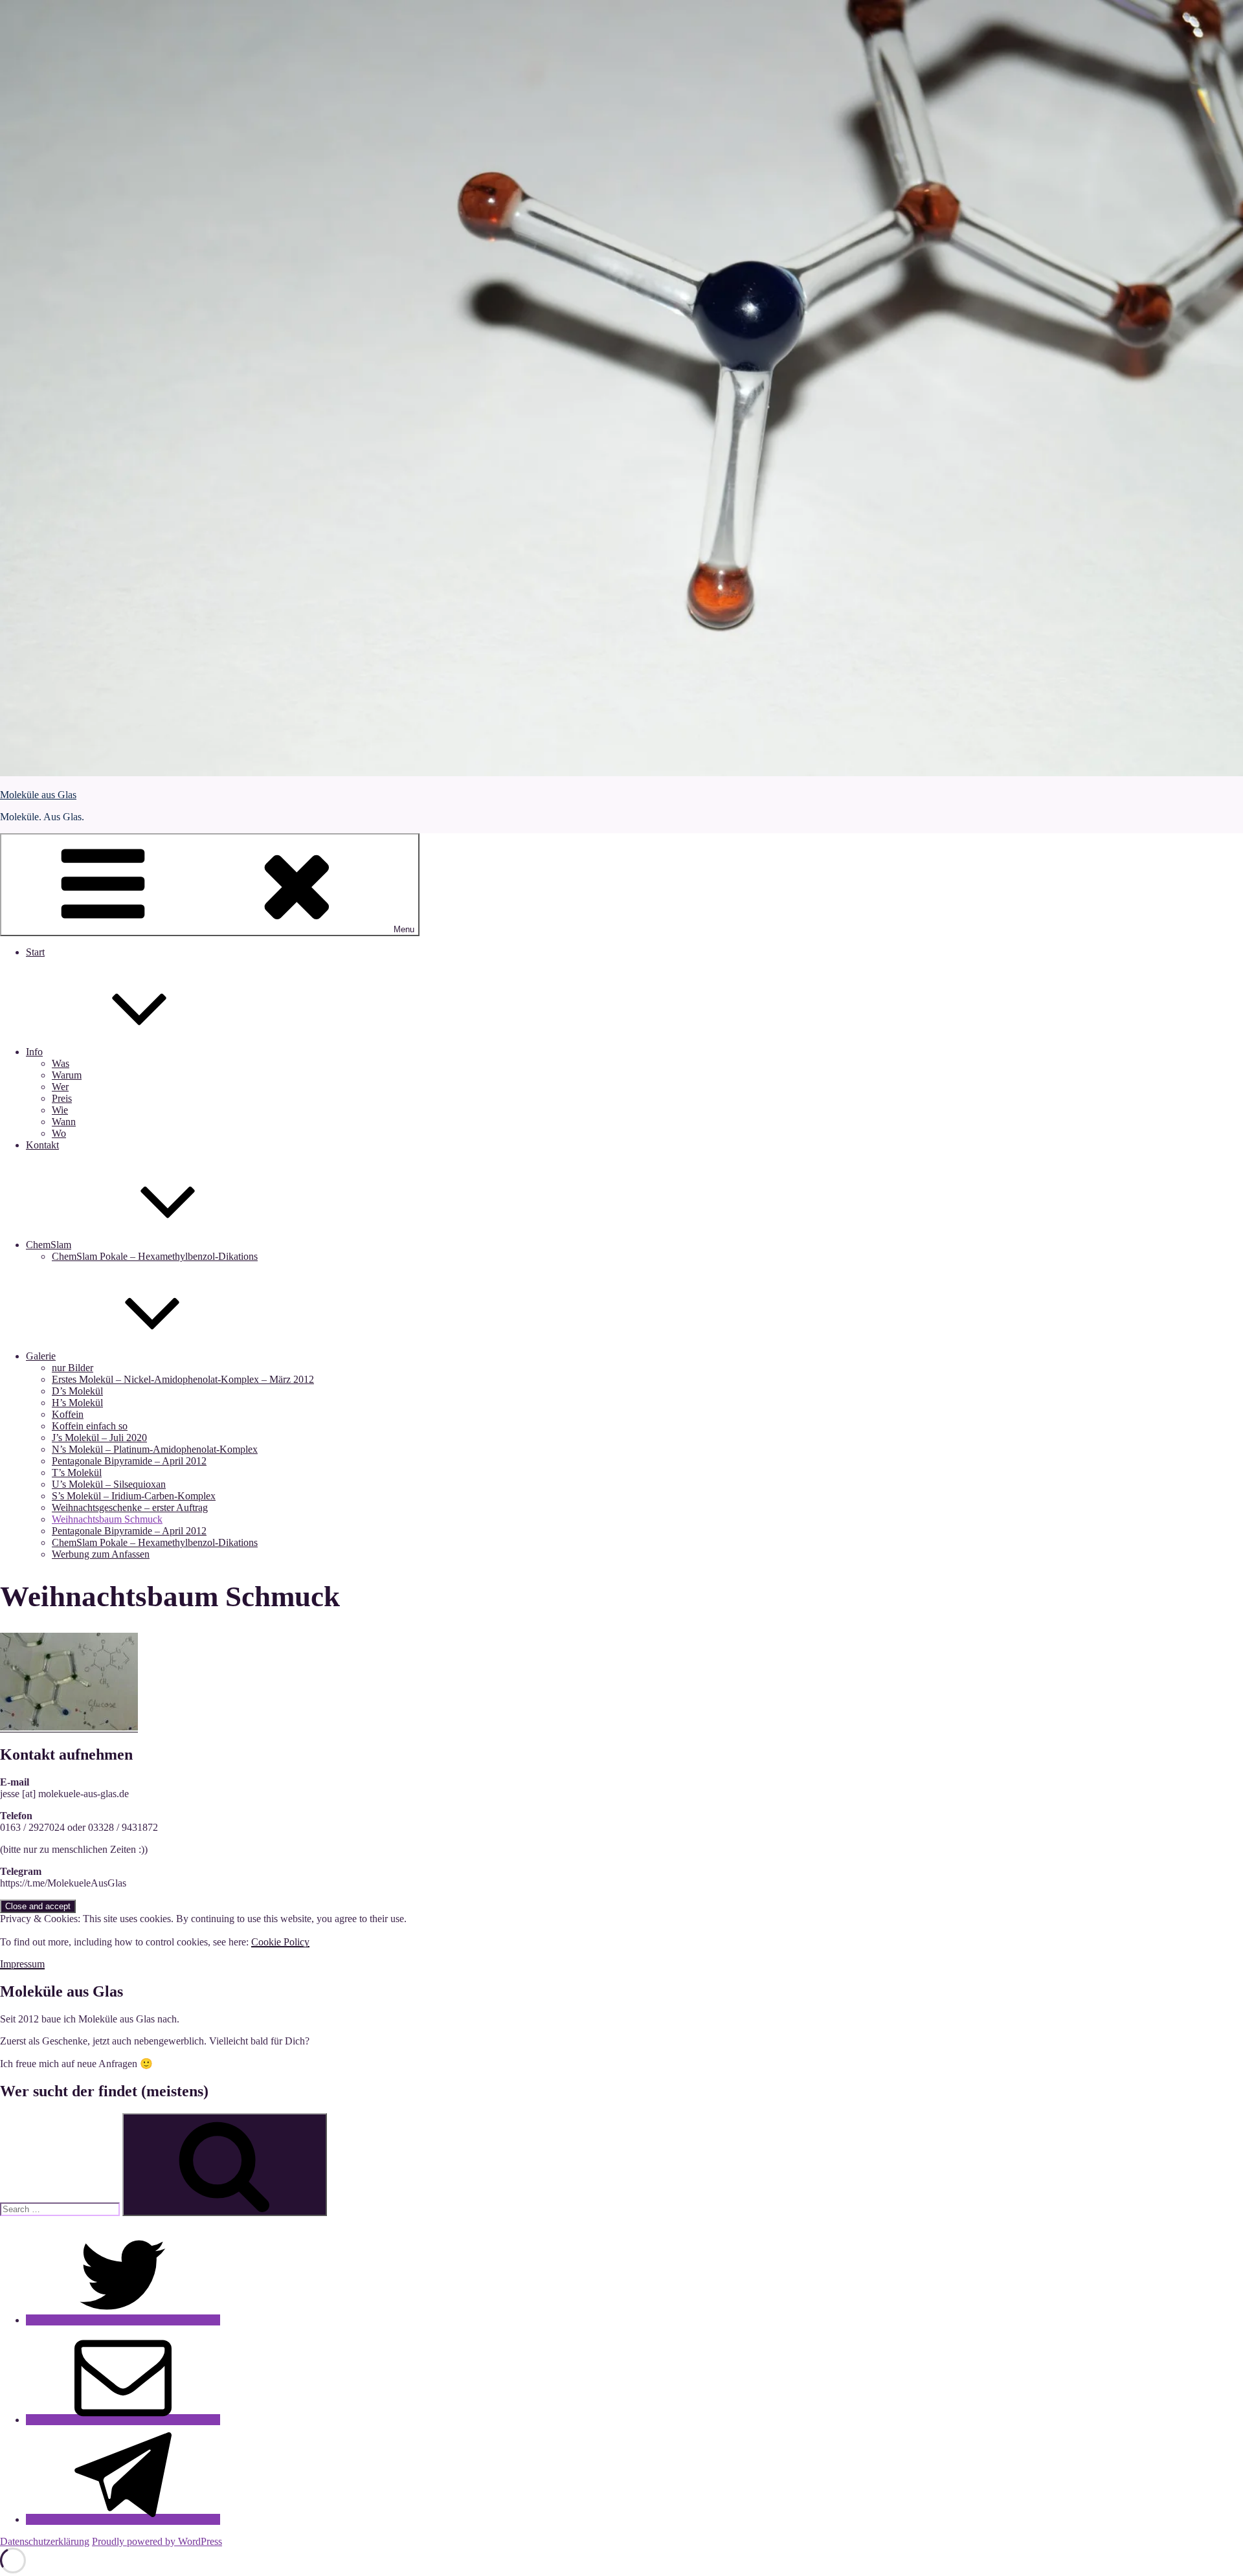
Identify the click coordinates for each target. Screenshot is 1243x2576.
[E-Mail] (123, 2420)
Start (35, 952)
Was (61, 1063)
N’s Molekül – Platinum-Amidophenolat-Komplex (155, 1449)
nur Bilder (73, 1368)
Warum (67, 1075)
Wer (60, 1087)
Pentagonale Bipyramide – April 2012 (129, 1461)
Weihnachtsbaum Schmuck (107, 1519)
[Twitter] (123, 2320)
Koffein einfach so (90, 1426)
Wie (60, 1110)
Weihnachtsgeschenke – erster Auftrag (130, 1507)
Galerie (41, 1356)
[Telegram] (123, 2519)
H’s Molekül (77, 1403)
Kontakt (42, 1145)
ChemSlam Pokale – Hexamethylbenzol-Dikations (155, 1256)
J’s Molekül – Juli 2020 (99, 1438)
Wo (59, 1133)
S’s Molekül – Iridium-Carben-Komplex (134, 1496)
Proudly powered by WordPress (157, 2541)
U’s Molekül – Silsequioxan (109, 1484)
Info (34, 1052)
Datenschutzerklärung (45, 2541)
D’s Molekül (77, 1391)
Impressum (22, 1964)
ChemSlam (49, 1245)
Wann (64, 1122)
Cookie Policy (280, 1942)
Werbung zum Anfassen (101, 1554)
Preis (62, 1098)
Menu (404, 929)
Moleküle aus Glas (38, 795)
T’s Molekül (77, 1473)
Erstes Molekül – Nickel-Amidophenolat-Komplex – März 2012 (183, 1379)
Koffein (68, 1414)
